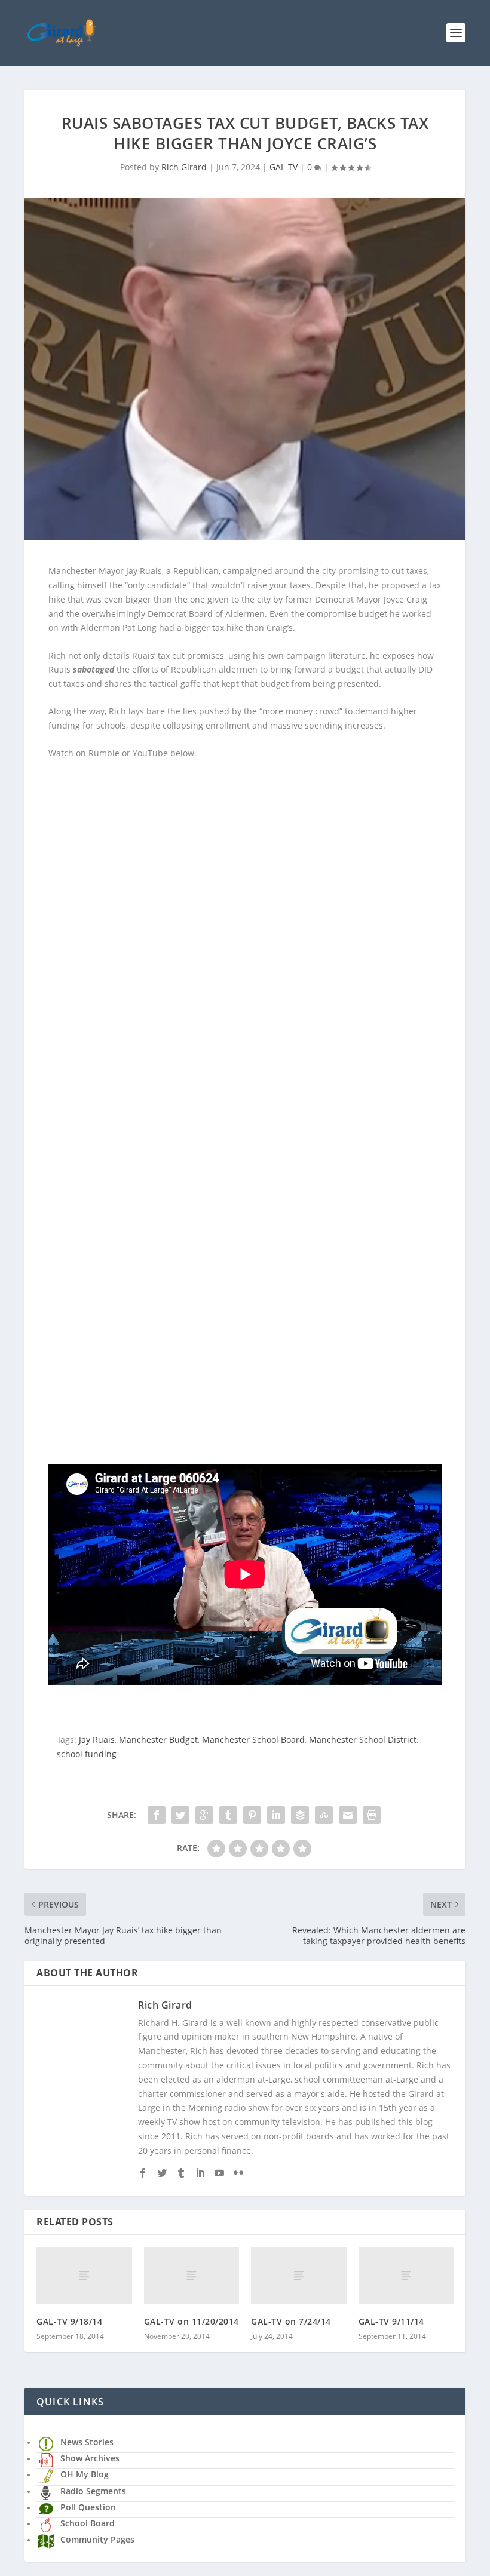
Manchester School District (363, 1740)
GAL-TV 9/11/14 (391, 2321)
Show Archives (90, 2458)
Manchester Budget (158, 1740)
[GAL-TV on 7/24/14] (299, 2276)
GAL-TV (284, 167)
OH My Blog (85, 2474)
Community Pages (97, 2539)
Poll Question (88, 2507)
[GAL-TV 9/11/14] (406, 2276)
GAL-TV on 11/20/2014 (192, 2321)
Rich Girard (184, 167)
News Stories (87, 2442)
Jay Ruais (97, 1740)
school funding (87, 1754)
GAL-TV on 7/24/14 (291, 2321)
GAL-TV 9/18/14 (69, 2321)
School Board (88, 2523)
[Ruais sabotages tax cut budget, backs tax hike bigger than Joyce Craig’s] (245, 369)
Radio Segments (93, 2491)
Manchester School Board (253, 1740)
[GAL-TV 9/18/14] (84, 2276)
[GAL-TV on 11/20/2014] (192, 2276)
